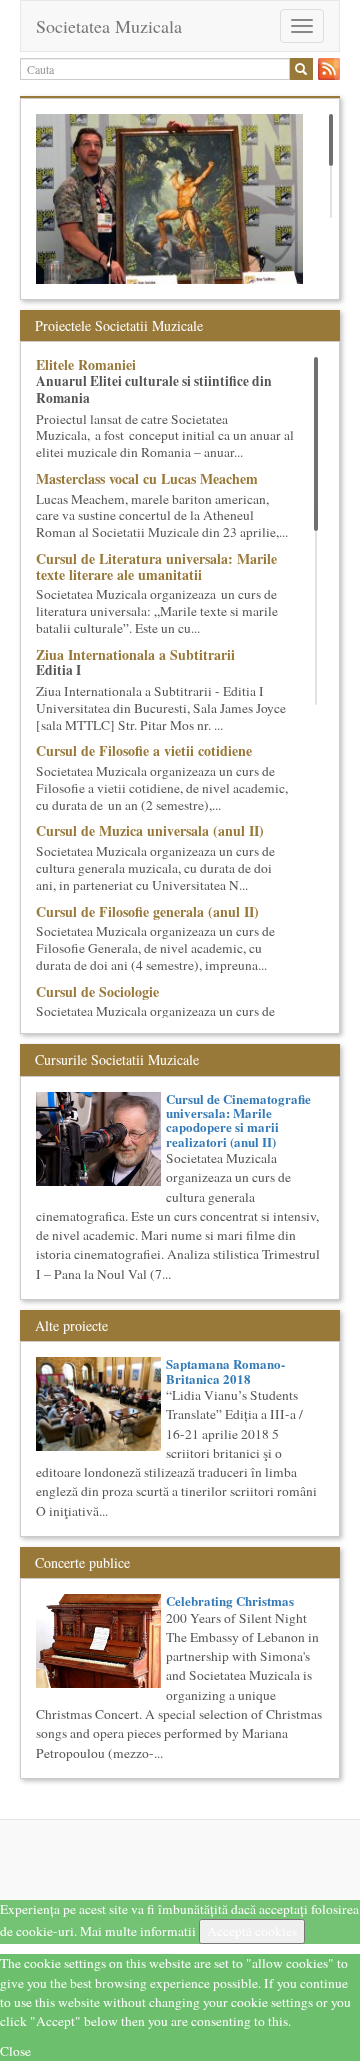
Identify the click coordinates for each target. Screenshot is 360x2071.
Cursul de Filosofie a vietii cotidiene (144, 750)
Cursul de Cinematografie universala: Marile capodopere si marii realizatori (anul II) (238, 1120)
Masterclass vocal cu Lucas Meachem (147, 478)
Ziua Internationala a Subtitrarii (135, 654)
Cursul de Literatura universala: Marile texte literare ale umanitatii (156, 566)
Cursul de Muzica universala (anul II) (150, 830)
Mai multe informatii (138, 1931)
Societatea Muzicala (109, 26)
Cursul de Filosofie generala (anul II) (147, 911)
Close (15, 2051)
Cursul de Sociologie (97, 991)
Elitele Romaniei (86, 364)
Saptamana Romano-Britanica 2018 (225, 1370)
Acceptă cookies (252, 1931)
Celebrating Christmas (230, 1600)
